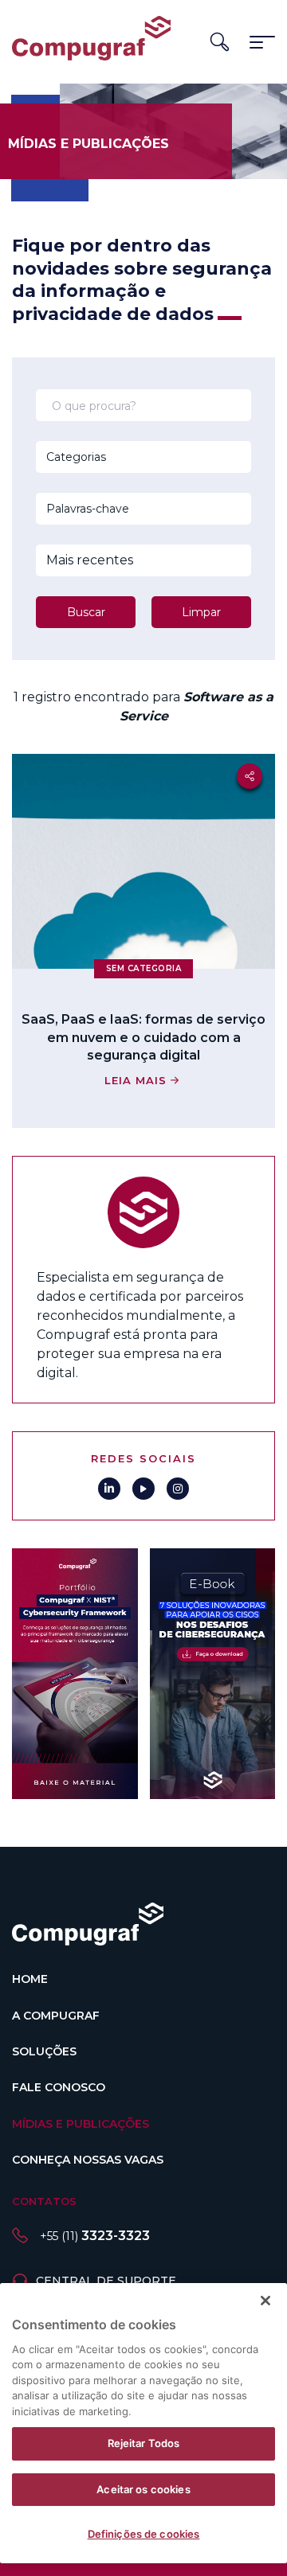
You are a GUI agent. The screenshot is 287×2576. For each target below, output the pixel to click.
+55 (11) (95, 2236)
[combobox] (122, 457)
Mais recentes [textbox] (90, 560)
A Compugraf (56, 2016)
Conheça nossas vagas (88, 2160)
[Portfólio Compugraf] (75, 1674)
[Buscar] (220, 42)
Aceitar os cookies (143, 2489)
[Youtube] (143, 1489)
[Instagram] (178, 1489)
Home (30, 1979)
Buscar (86, 612)
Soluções (44, 2051)
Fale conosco (59, 2087)
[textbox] (122, 457)
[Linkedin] (109, 1489)
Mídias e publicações (81, 2124)
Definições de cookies (144, 2534)
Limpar (201, 612)
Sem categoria (144, 968)
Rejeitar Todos (144, 2443)
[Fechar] (265, 2301)
